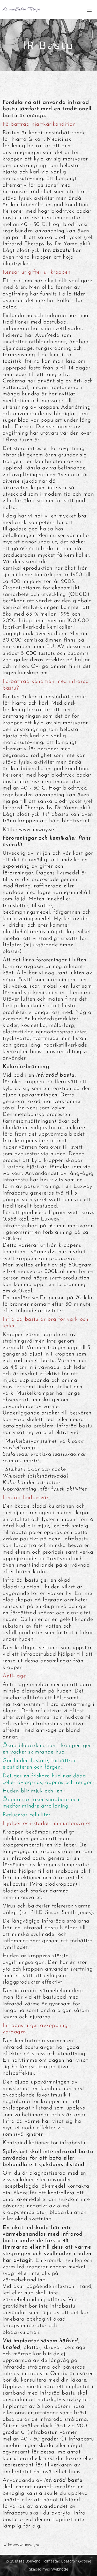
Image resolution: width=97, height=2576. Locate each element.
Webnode (60, 2569)
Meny (89, 10)
